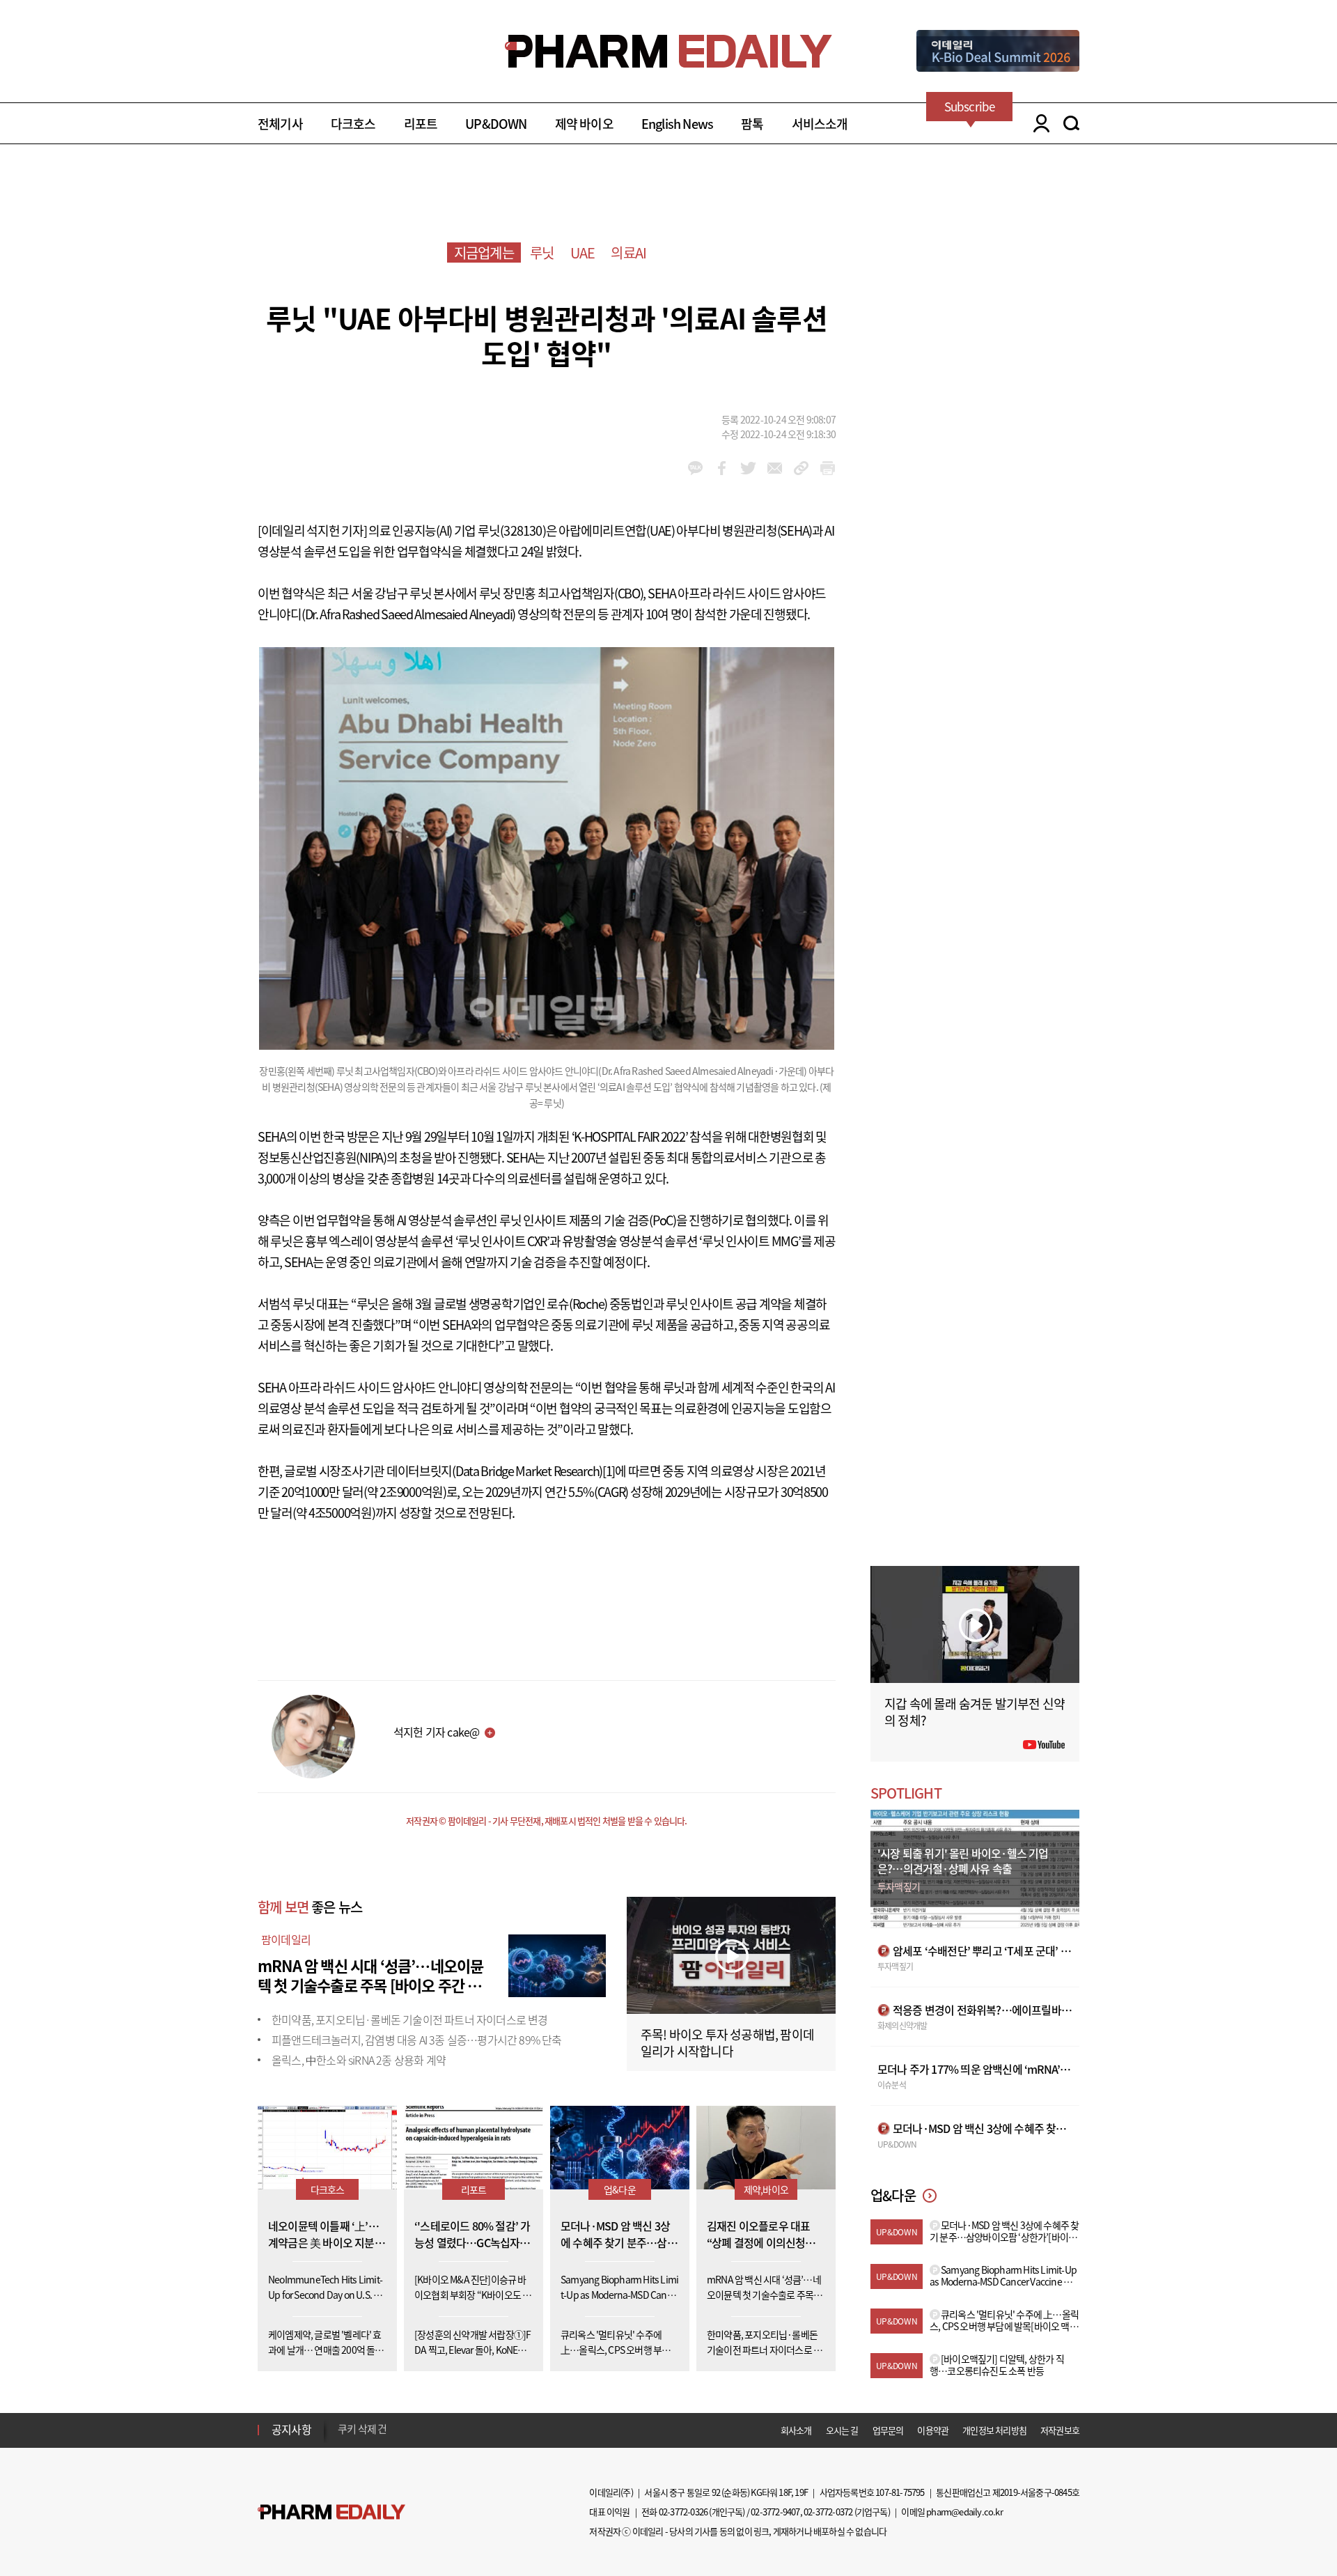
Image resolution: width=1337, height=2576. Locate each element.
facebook (722, 468)
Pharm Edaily (331, 2512)
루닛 (542, 253)
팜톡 (752, 124)
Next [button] (342, 2438)
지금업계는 (484, 253)
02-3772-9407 (775, 2512)
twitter (748, 468)
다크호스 (353, 124)
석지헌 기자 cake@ (436, 1732)
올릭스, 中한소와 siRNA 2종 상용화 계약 (359, 2060)
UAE (583, 253)
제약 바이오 (584, 124)
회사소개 (796, 2430)
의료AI (628, 253)
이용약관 (933, 2430)
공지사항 (291, 2429)
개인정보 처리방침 (994, 2430)
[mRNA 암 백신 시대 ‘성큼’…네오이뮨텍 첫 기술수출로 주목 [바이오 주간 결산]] (557, 1964)
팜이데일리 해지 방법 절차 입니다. (406, 2430)
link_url (801, 468)
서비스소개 (820, 124)
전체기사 (280, 124)
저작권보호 (1060, 2430)
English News (677, 124)
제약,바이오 (766, 2189)
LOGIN (1038, 123)
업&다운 (620, 2189)
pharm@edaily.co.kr (964, 2512)
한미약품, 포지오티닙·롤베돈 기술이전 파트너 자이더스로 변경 (410, 2019)
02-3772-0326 (683, 2512)
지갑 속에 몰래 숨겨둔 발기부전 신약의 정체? (975, 1712)
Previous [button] (342, 2421)
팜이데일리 (286, 1939)
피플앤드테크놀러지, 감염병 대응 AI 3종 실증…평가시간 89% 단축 (417, 2040)
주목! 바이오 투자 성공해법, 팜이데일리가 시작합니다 (727, 2043)
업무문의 (888, 2430)
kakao (695, 468)
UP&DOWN (496, 124)
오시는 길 (842, 2430)
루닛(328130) (512, 530)
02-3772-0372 (828, 2512)
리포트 (421, 124)
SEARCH (1071, 123)
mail (775, 468)
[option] (447, 2429)
